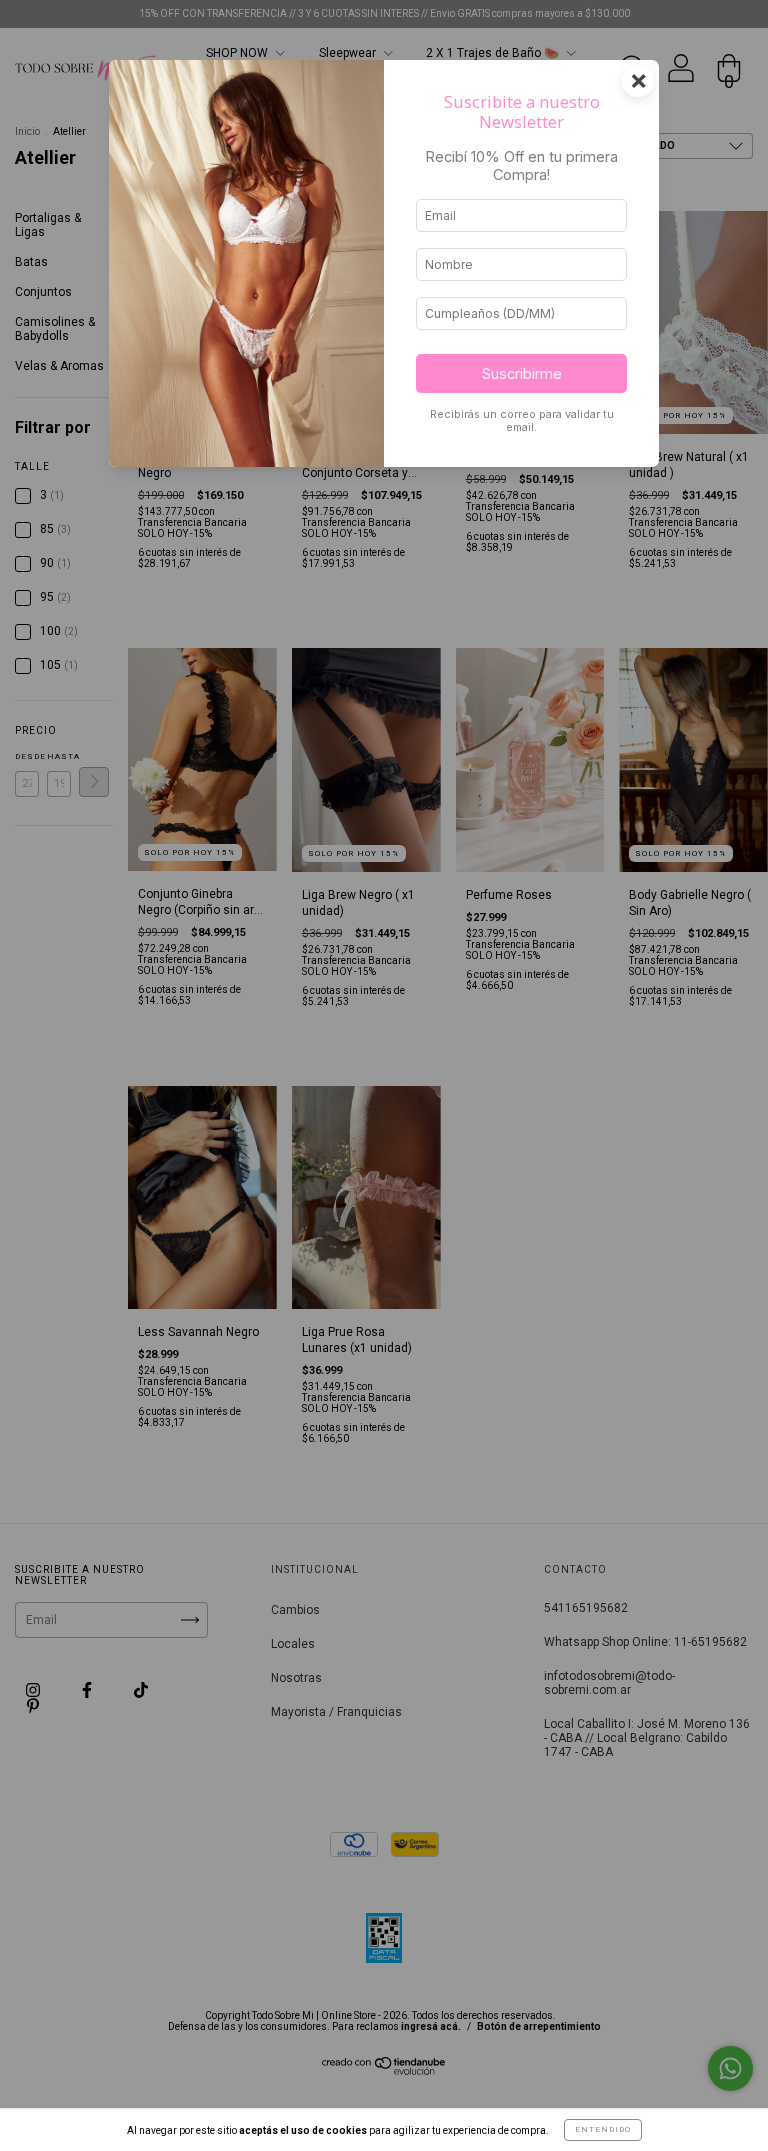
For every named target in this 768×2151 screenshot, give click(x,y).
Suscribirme (522, 373)
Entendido (603, 2129)
